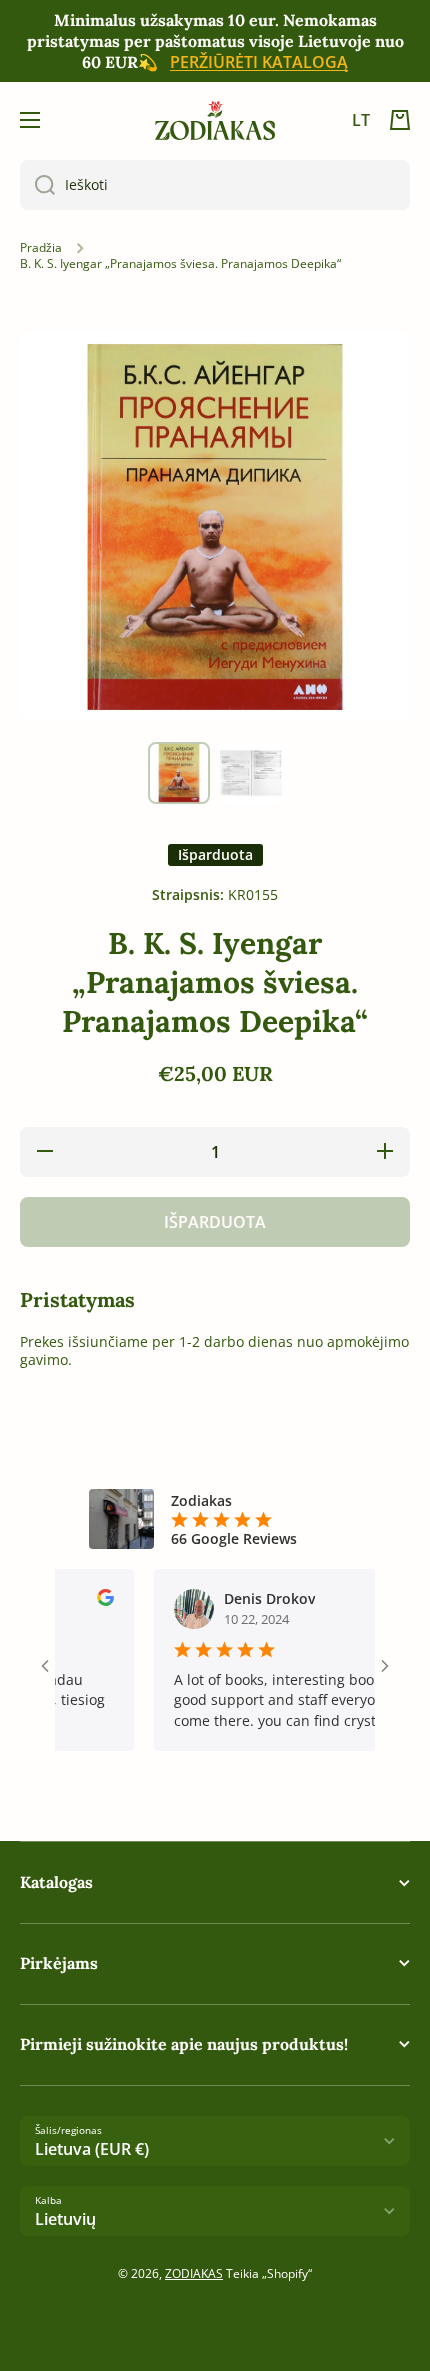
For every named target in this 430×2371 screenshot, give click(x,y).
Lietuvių (65, 2219)
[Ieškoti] (37, 185)
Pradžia (41, 248)
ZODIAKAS (194, 2273)
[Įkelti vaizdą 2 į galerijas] (251, 773)
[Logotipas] (215, 120)
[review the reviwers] (87, 1600)
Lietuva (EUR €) (92, 2149)
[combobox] (215, 185)
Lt (361, 120)
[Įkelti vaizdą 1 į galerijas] (179, 773)
